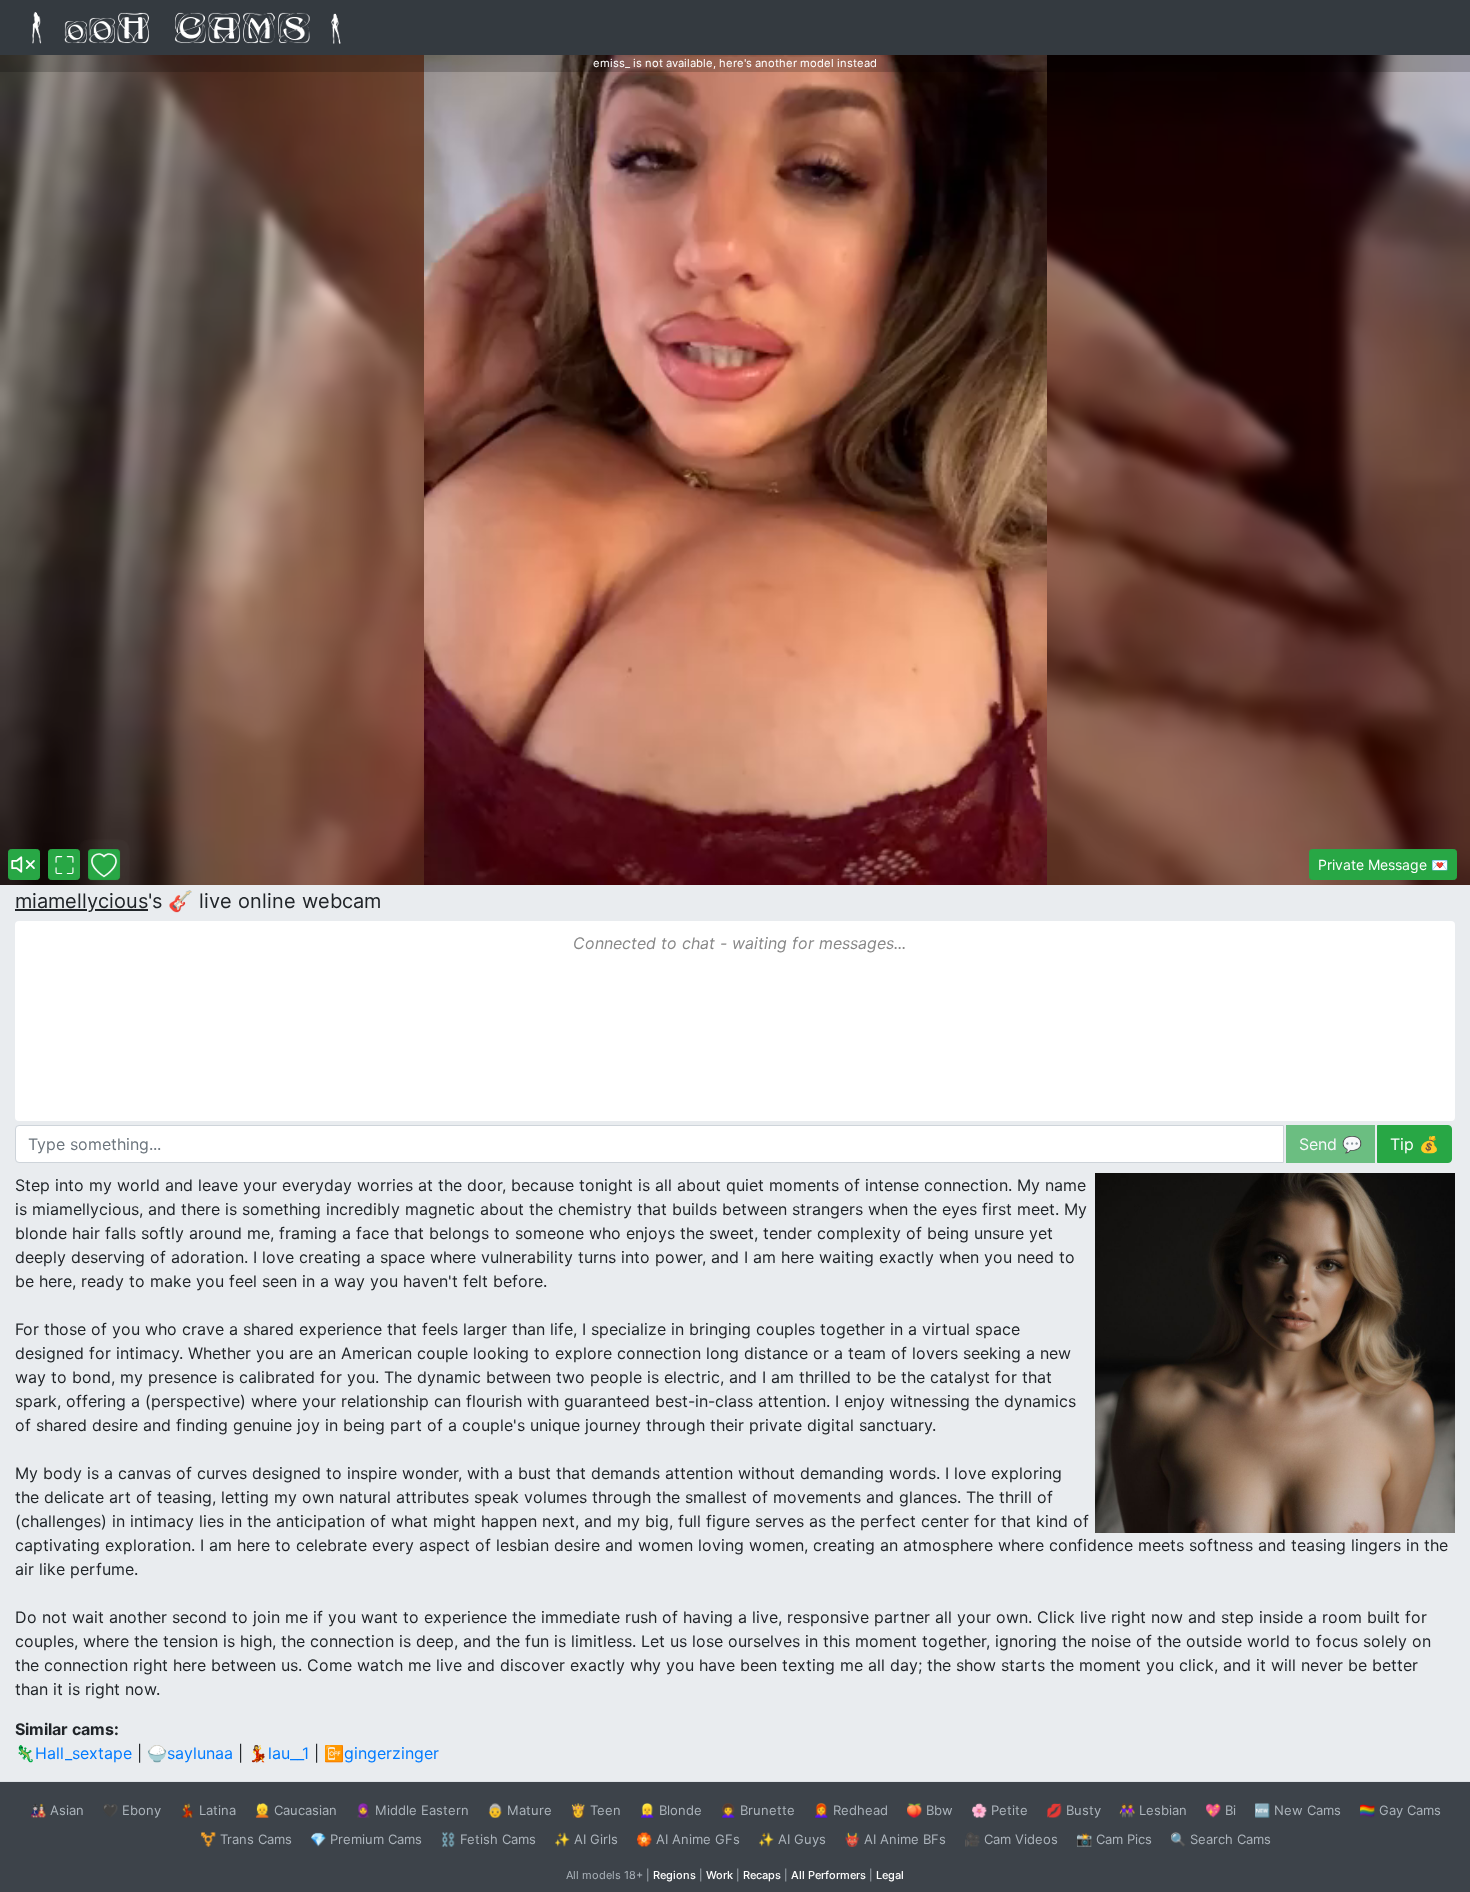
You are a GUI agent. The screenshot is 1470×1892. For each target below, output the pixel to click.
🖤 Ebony (131, 1810)
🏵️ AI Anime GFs (688, 1839)
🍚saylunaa (190, 1753)
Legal (890, 1875)
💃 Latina (207, 1810)
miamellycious (81, 901)
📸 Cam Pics (1114, 1839)
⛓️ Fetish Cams (488, 1839)
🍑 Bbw (929, 1810)
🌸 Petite (999, 1810)
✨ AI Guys (792, 1839)
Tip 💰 (1414, 1144)
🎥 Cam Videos (1011, 1839)
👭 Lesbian (1153, 1810)
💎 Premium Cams (366, 1839)
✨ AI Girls (586, 1839)
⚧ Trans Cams (246, 1839)
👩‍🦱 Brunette (757, 1810)
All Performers (828, 1875)
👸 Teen (595, 1810)
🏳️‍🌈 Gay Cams (1400, 1810)
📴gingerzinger (381, 1753)
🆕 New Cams (1297, 1810)
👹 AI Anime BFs (895, 1839)
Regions (674, 1875)
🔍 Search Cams (1220, 1839)
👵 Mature (519, 1810)
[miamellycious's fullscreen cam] (64, 864)
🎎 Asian (57, 1810)
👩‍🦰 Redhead (850, 1810)
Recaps (762, 1875)
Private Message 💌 (1383, 864)
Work (719, 1875)
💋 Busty (1073, 1810)
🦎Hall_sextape (73, 1753)
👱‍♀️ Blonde (670, 1810)
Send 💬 (1330, 1144)
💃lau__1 (278, 1753)
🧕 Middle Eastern (412, 1810)
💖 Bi (1220, 1810)
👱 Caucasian (295, 1810)
